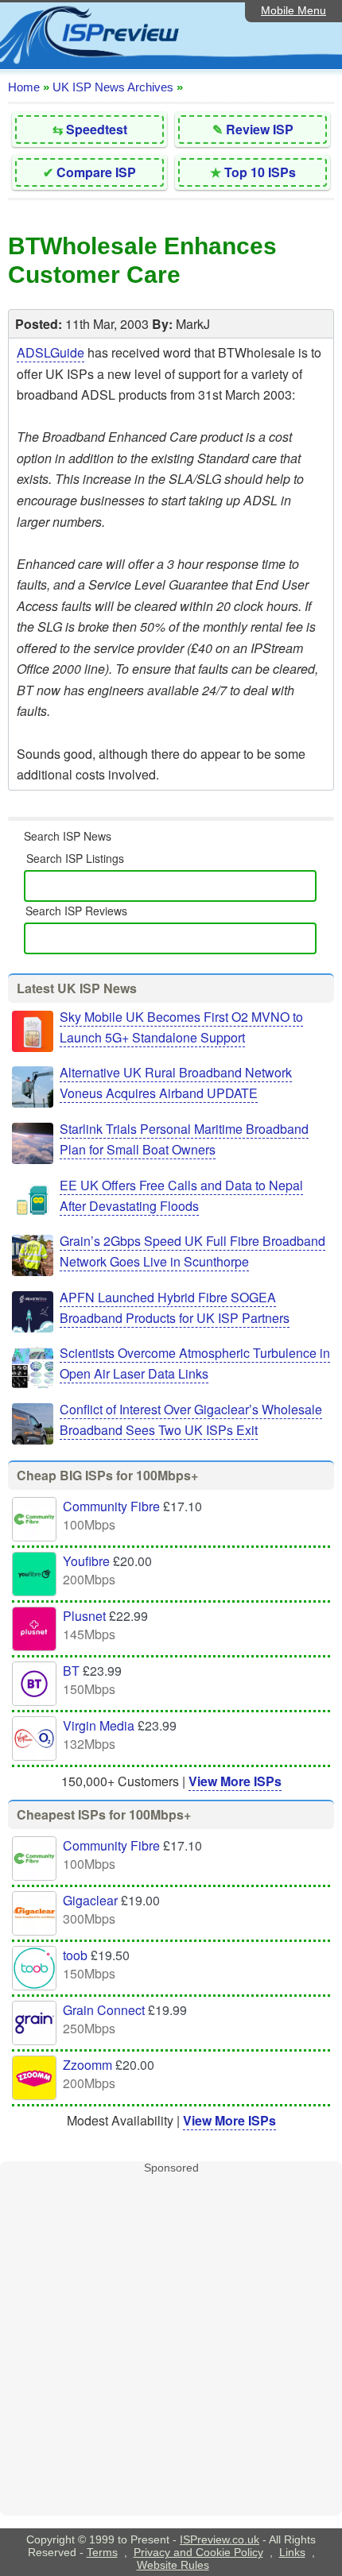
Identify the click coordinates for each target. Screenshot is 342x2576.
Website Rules (173, 2565)
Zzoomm (87, 2065)
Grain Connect (104, 2010)
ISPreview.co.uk (220, 2539)
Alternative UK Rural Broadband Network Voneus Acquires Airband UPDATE (176, 1083)
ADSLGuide (51, 352)
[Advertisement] (171, 2345)
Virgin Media (99, 1725)
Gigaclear (90, 1900)
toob (75, 1955)
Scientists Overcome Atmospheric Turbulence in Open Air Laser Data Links (195, 1363)
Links (292, 2552)
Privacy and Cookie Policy (198, 2552)
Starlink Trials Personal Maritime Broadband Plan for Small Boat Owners (184, 1139)
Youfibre (86, 1561)
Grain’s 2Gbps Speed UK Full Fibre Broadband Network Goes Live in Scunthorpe (192, 1251)
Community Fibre (111, 1506)
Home (24, 87)
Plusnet (84, 1616)
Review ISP (260, 129)
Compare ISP (96, 172)
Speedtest (97, 129)
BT (71, 1671)
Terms (102, 2552)
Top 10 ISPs (260, 172)
